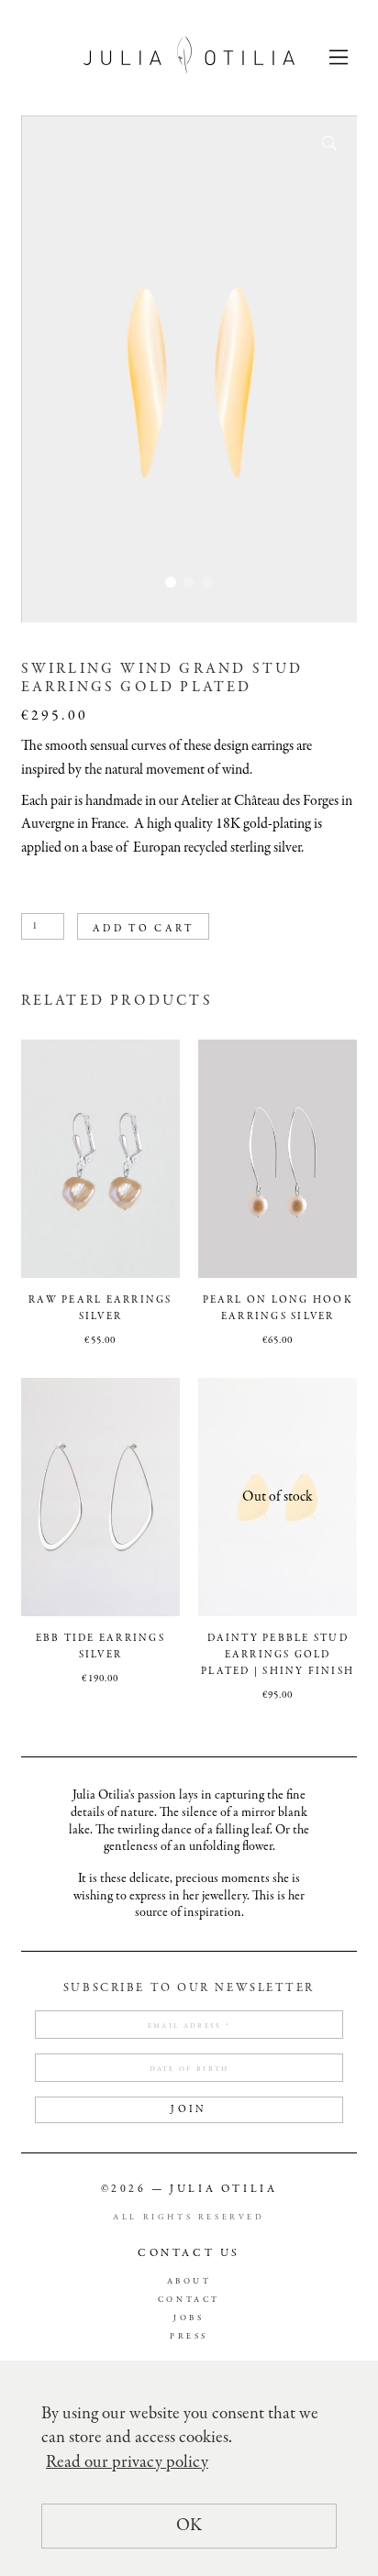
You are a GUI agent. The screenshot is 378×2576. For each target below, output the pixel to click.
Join (189, 2109)
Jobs (189, 2319)
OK (189, 2526)
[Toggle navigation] (339, 56)
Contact (189, 2301)
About (189, 2282)
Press (189, 2337)
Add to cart (143, 929)
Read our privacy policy (127, 2462)
